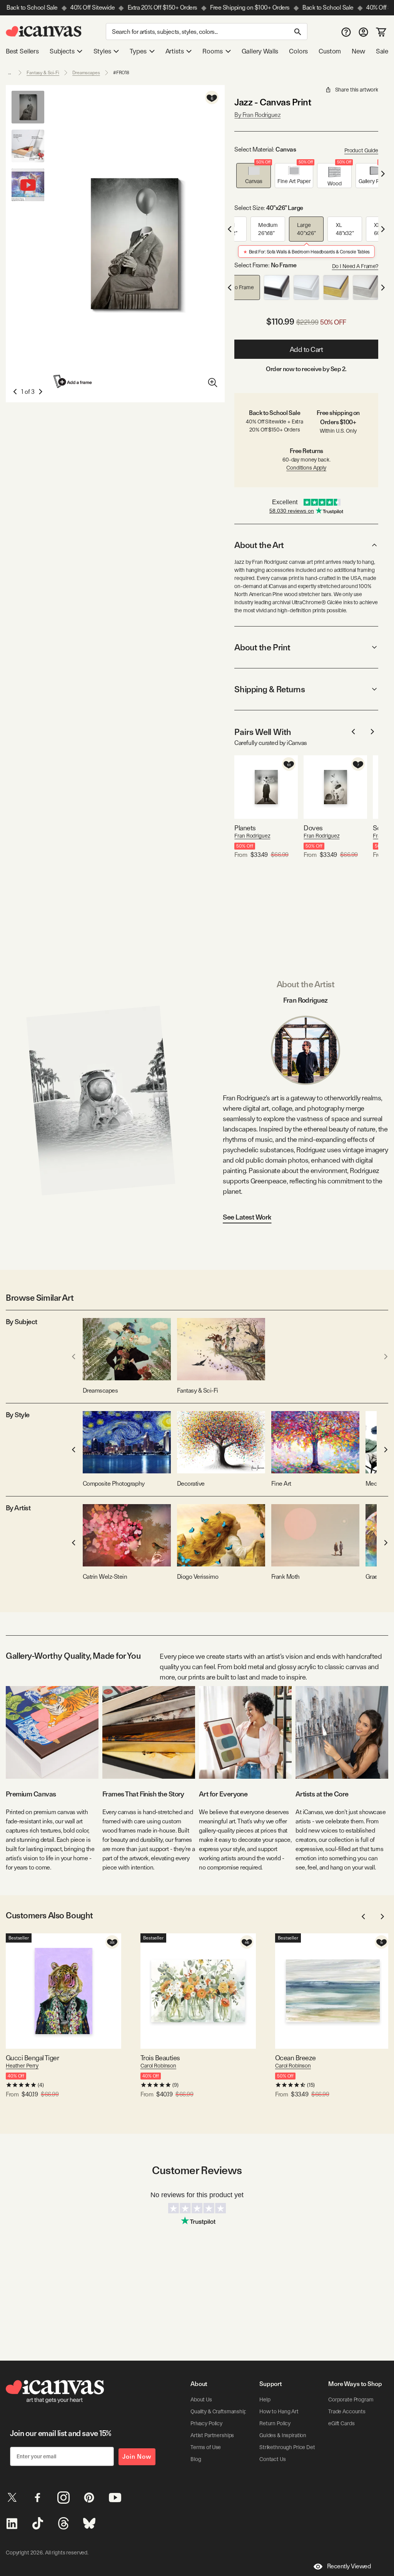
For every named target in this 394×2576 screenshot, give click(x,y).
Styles (102, 51)
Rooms (212, 51)
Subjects (62, 51)
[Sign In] (363, 32)
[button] (254, 176)
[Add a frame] (73, 381)
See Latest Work (247, 1217)
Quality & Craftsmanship (219, 2411)
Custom (330, 51)
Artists (175, 51)
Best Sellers (22, 51)
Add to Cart (306, 349)
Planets (245, 828)
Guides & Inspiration (283, 2435)
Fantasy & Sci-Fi (43, 73)
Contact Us (273, 2459)
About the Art (259, 545)
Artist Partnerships (212, 2435)
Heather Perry (22, 2066)
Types (138, 51)
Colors (298, 51)
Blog (196, 2459)
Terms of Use (206, 2447)
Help (265, 2399)
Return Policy (275, 2423)
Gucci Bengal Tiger (32, 2058)
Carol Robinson (158, 2066)
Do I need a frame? (355, 266)
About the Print (262, 647)
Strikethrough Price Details (291, 2447)
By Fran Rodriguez (257, 115)
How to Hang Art (279, 2411)
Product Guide (361, 150)
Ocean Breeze (295, 2058)
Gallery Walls (260, 51)
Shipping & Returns (270, 689)
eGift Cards (341, 2423)
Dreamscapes (86, 73)
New (358, 51)
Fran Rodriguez (252, 836)
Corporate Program (351, 2399)
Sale (382, 51)
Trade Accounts (347, 2411)
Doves (313, 828)
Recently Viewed (349, 2566)
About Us (201, 2399)
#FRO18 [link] (121, 73)
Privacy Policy (206, 2423)
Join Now (137, 2457)
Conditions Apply (306, 468)
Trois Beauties (160, 2058)
